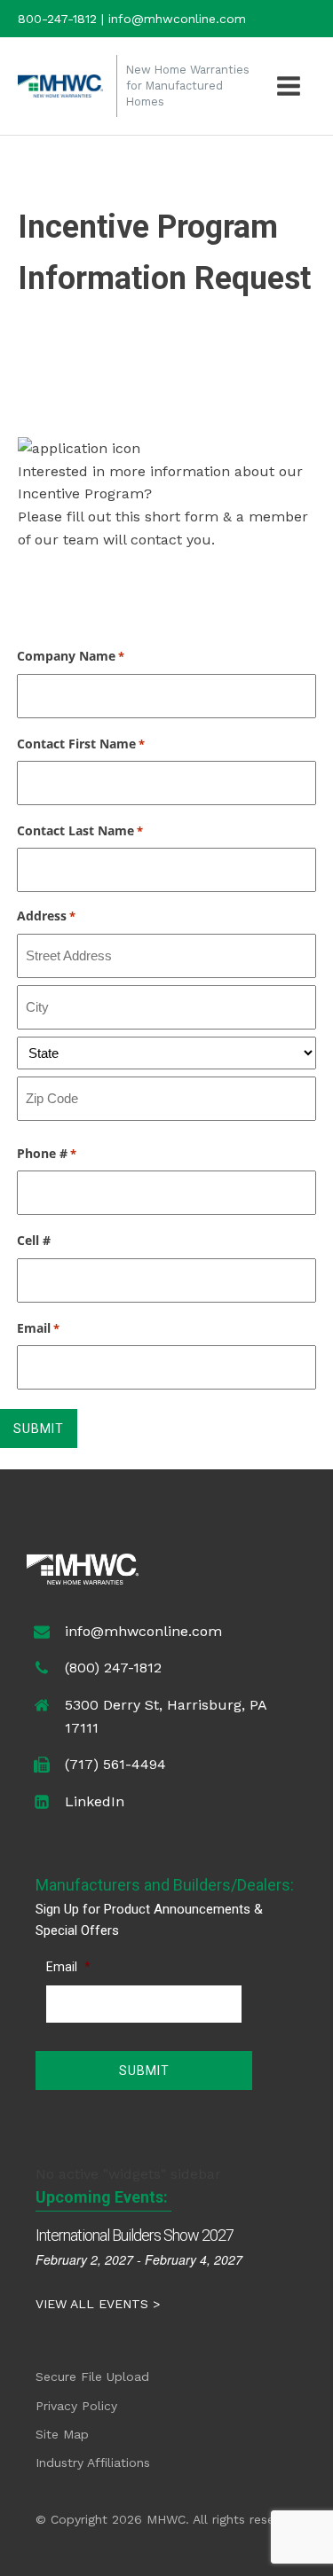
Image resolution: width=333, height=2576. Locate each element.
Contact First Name (81, 744)
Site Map (62, 2434)
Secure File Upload (92, 2376)
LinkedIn (95, 1801)
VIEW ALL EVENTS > (98, 2304)
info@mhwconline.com (143, 1631)
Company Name (71, 656)
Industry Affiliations (93, 2462)
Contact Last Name (80, 830)
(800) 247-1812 (113, 1668)
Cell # (34, 1240)
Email (38, 1328)
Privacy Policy (76, 2406)
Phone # (47, 1153)
